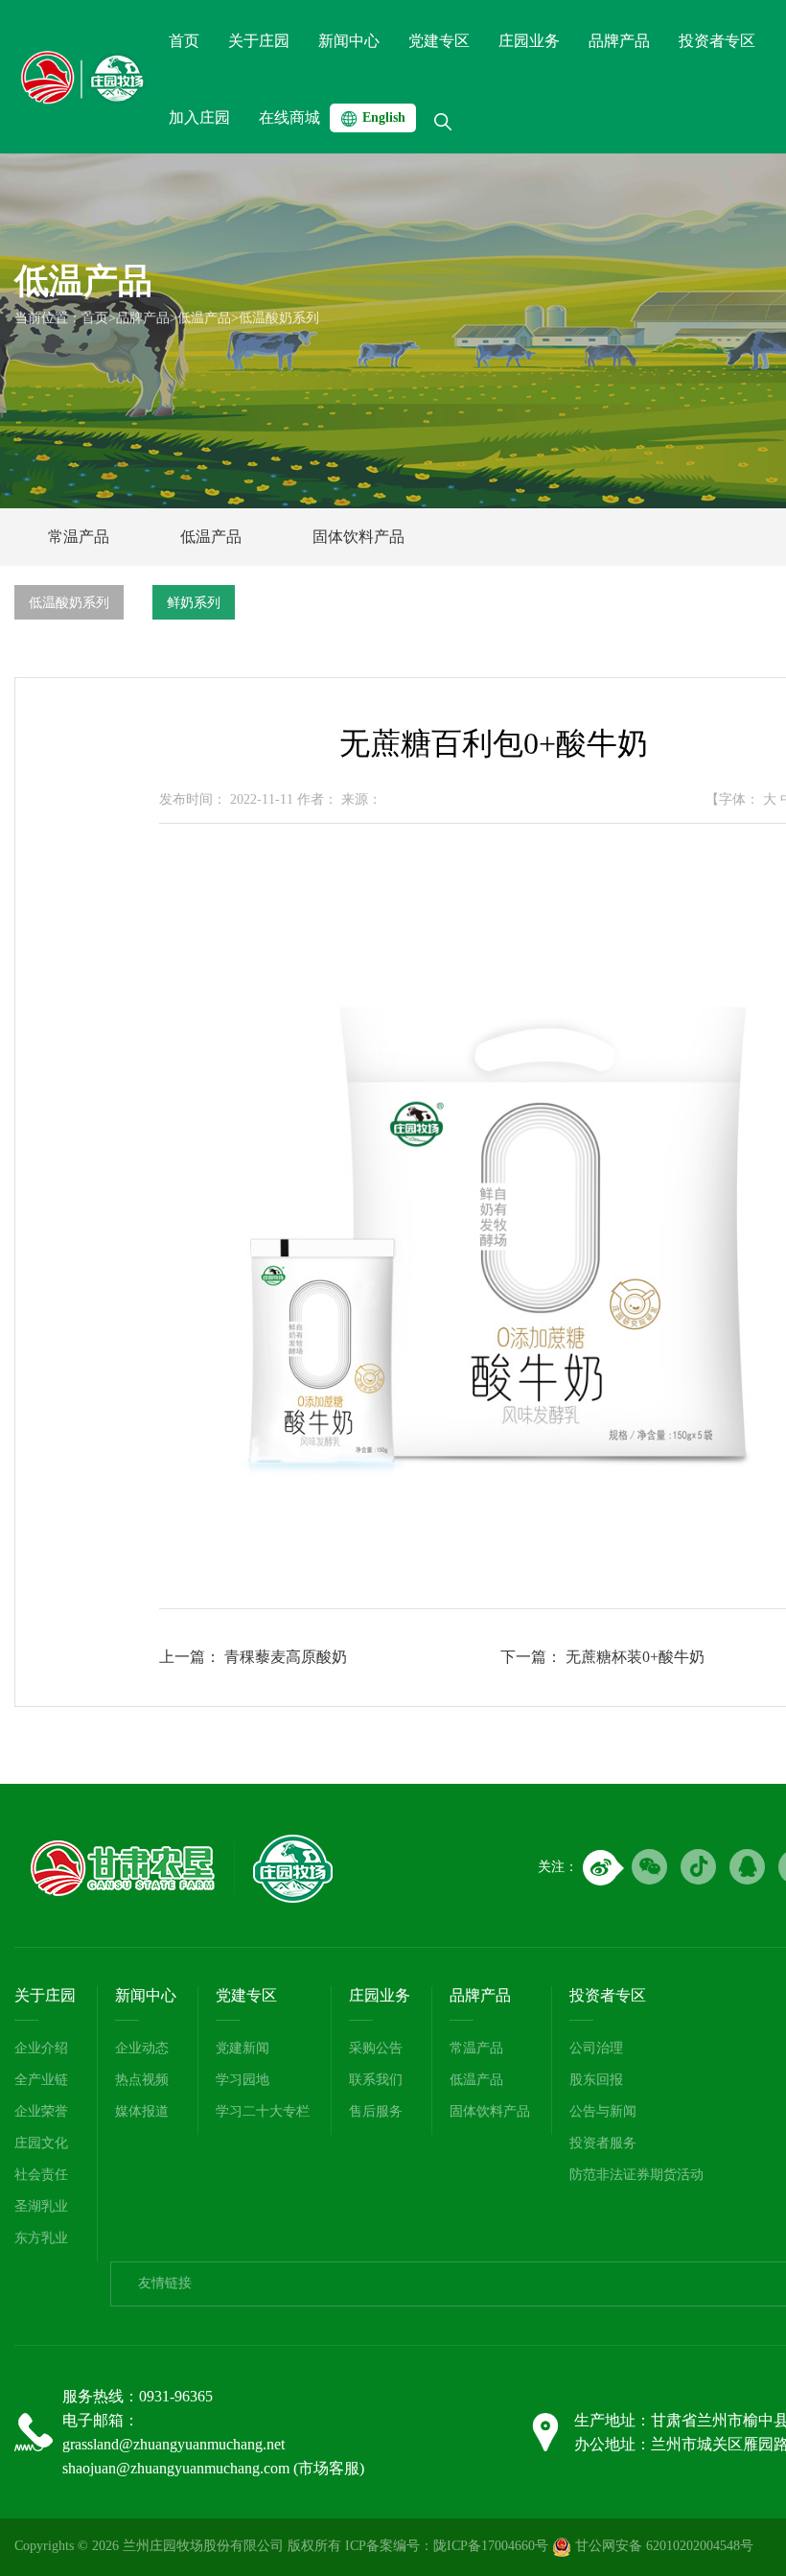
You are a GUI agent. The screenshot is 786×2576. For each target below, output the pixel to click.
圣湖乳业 (41, 2206)
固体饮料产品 (358, 537)
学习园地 (243, 2080)
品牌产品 (143, 318)
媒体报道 (142, 2111)
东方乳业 (41, 2238)
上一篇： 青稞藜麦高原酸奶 (253, 1657)
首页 (95, 318)
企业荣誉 (41, 2111)
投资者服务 (603, 2143)
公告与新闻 (603, 2111)
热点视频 (142, 2080)
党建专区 (246, 1995)
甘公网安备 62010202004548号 (662, 2546)
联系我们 (376, 2080)
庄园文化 (41, 2143)
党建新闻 (243, 2048)
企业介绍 (41, 2048)
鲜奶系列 (194, 603)
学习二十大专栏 (263, 2111)
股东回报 (596, 2080)
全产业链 (41, 2080)
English (384, 117)
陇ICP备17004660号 (491, 2546)
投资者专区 (608, 1995)
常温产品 (79, 537)
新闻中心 (146, 1995)
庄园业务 (380, 1995)
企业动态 (142, 2048)
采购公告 (376, 2048)
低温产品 (204, 318)
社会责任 (41, 2175)
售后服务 (376, 2111)
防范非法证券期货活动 (636, 2175)
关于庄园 (45, 1995)
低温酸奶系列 (279, 318)
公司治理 (596, 2048)
